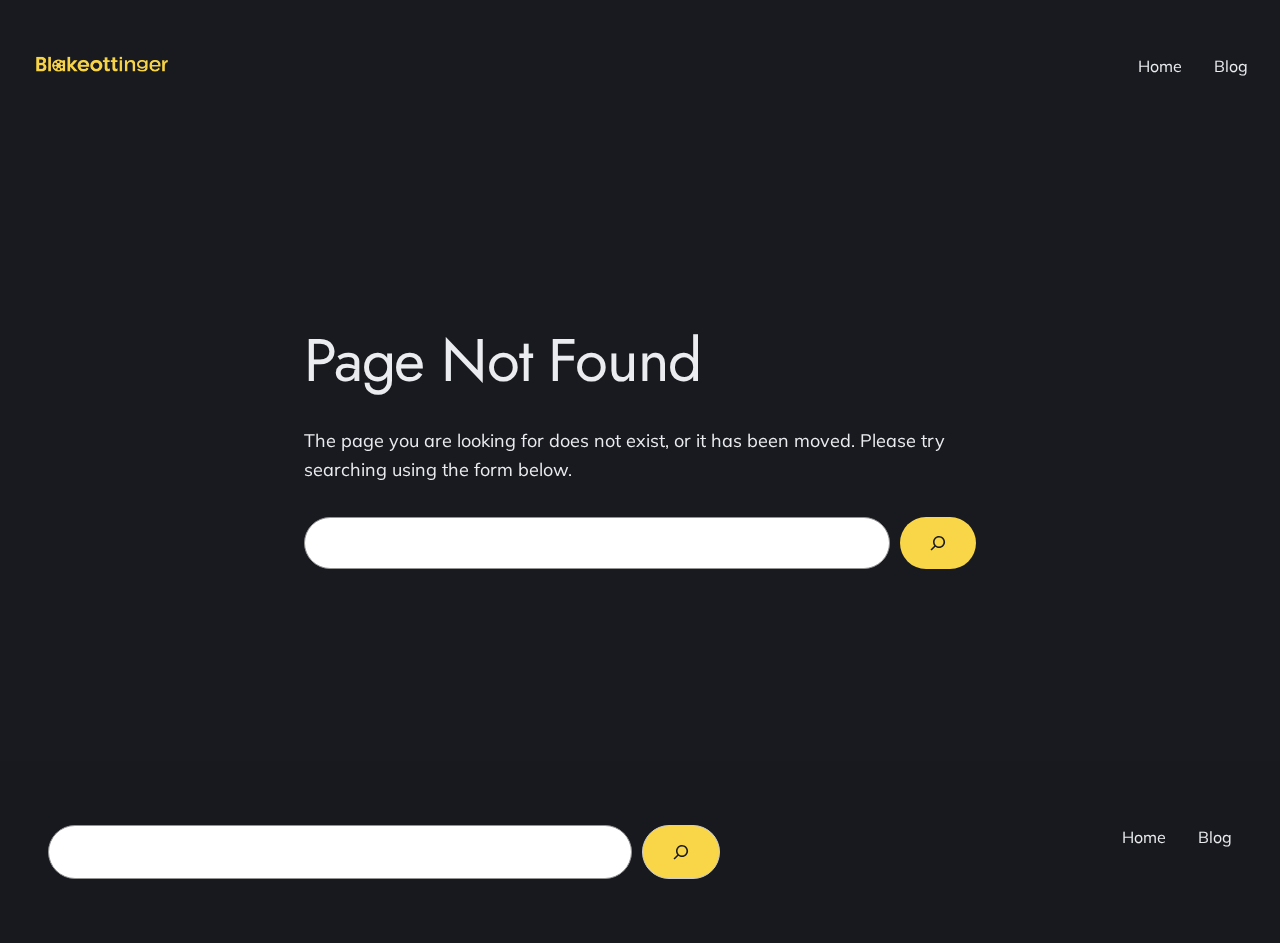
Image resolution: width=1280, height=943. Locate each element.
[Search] (938, 543)
